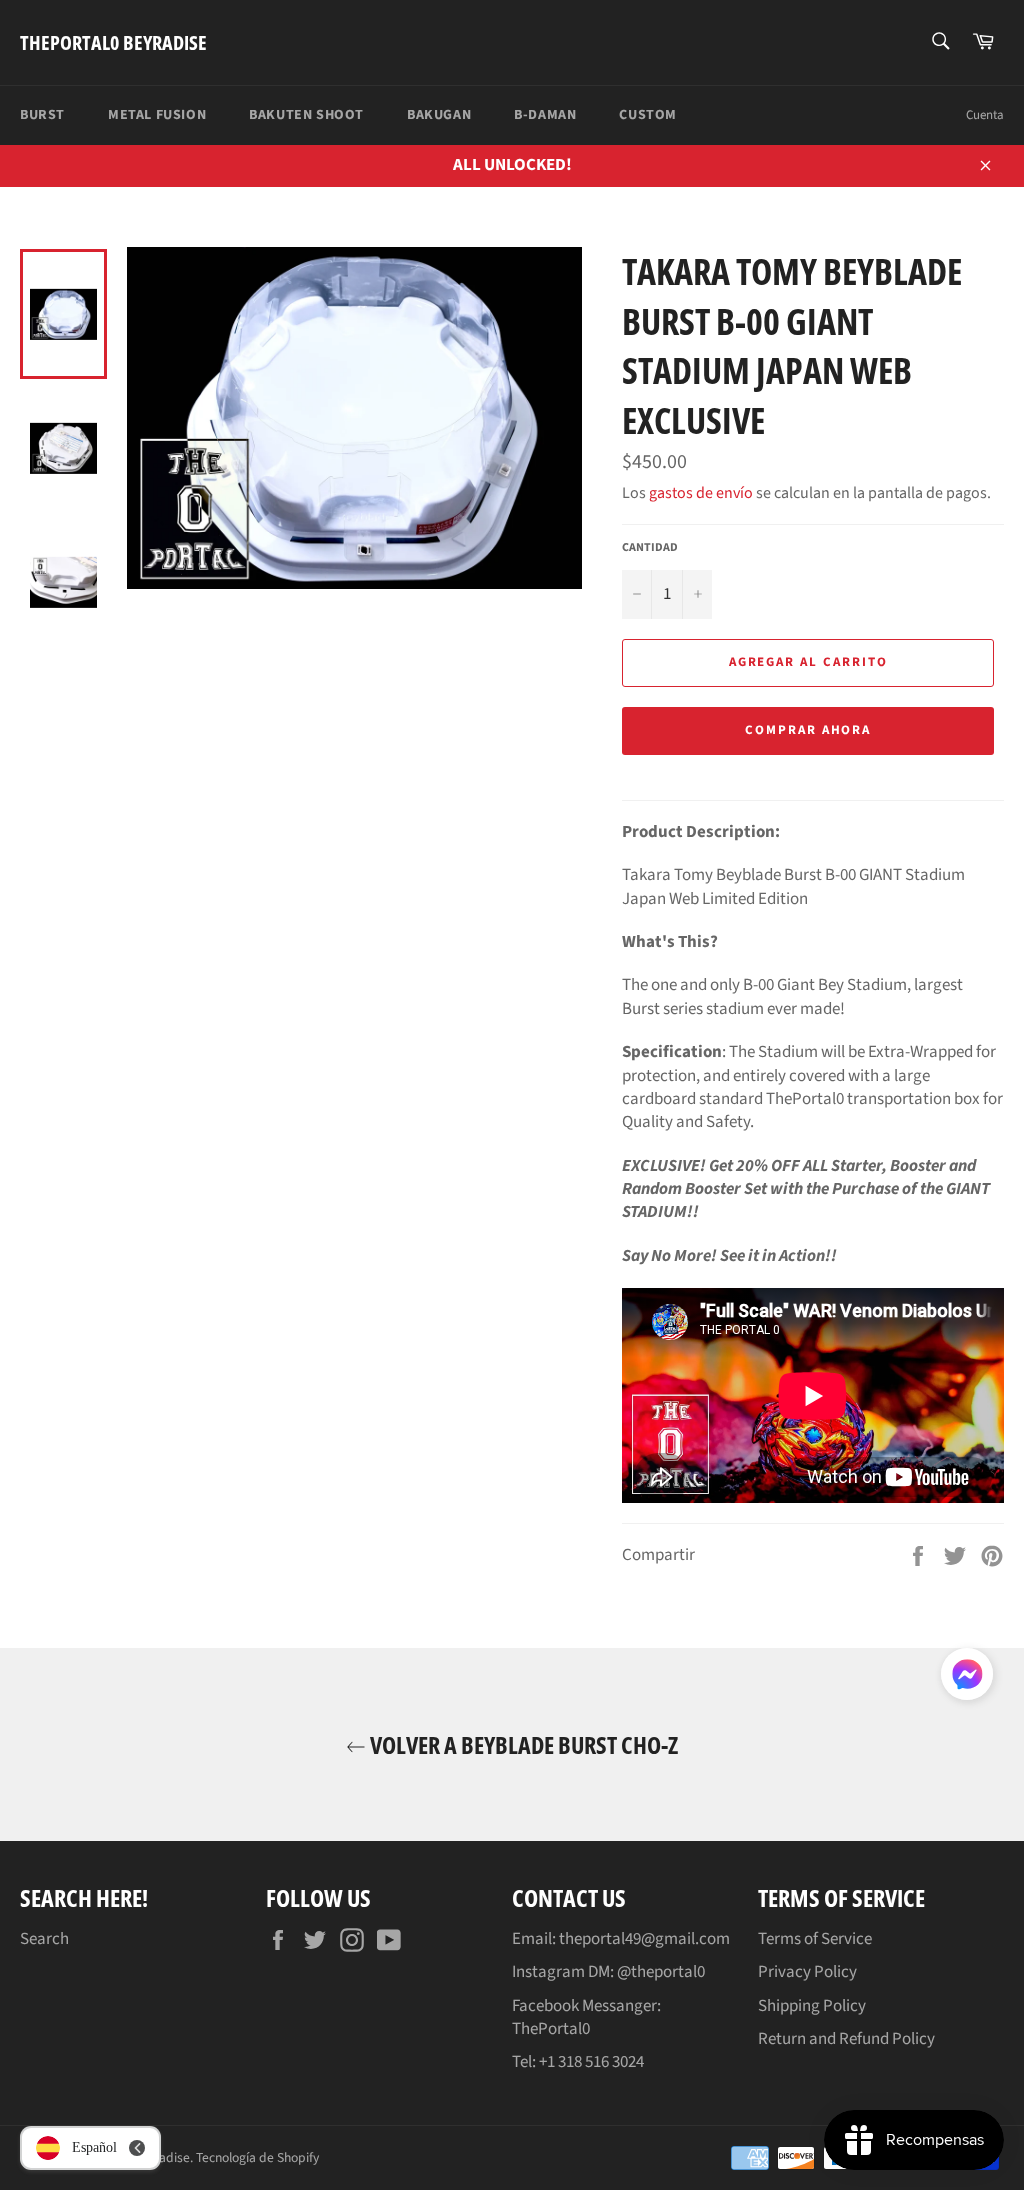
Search (44, 1939)
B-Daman (545, 115)
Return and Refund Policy (846, 2039)
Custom (648, 115)
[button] (967, 1678)
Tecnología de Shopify (257, 2157)
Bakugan (439, 115)
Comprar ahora (808, 730)
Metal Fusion (157, 115)
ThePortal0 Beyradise (113, 42)
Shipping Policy (812, 2006)
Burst (42, 115)
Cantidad (650, 548)
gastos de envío (701, 493)
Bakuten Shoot (306, 115)
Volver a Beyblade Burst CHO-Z (522, 1744)
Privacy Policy (807, 1972)
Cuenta (985, 115)
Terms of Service (815, 1939)
